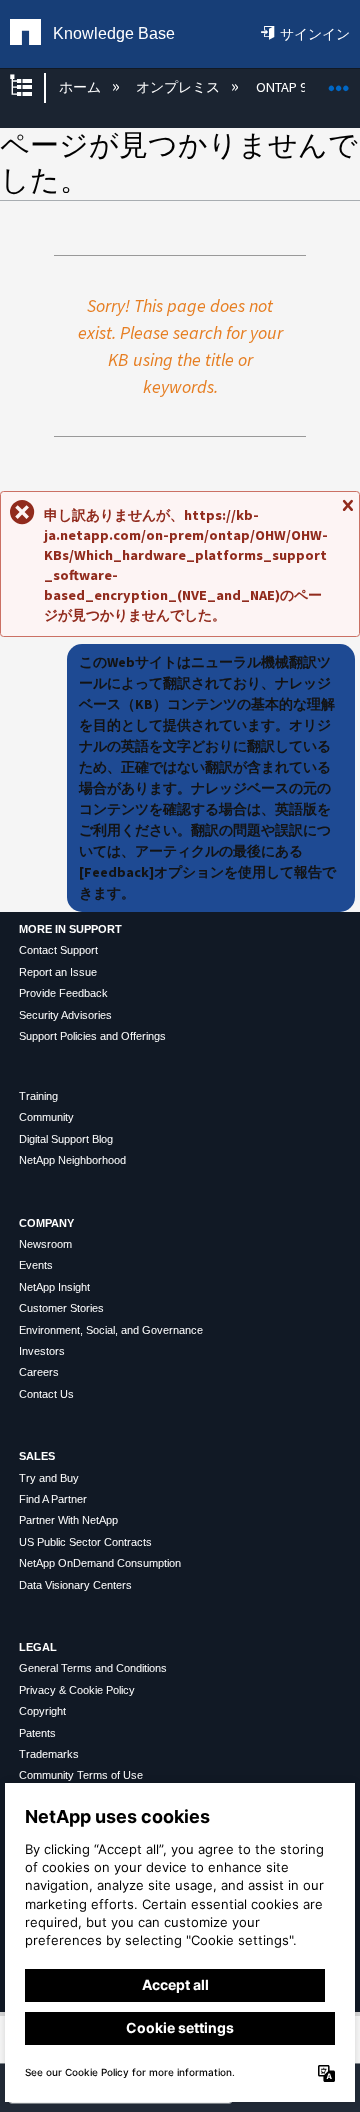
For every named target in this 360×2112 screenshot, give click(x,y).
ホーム (81, 87)
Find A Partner (53, 1499)
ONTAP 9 (282, 87)
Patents (37, 1733)
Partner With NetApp (68, 1520)
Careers (39, 1372)
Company (46, 1223)
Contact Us (46, 1394)
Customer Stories (61, 1308)
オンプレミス (179, 87)
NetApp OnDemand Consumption (100, 1563)
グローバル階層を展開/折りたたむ (34, 87)
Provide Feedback (63, 993)
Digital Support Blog (66, 1139)
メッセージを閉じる (347, 514)
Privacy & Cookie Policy (77, 1690)
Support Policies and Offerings (92, 1036)
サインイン (315, 34)
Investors (42, 1351)
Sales (37, 1456)
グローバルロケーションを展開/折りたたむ (339, 81)
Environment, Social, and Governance (111, 1330)
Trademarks (49, 1754)
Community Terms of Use (81, 1775)
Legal (38, 1647)
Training (38, 1096)
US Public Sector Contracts (85, 1542)
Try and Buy (49, 1478)
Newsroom (45, 1244)
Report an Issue (58, 972)
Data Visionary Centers (75, 1585)
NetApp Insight (54, 1287)
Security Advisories (65, 1015)
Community (46, 1117)
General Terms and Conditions (93, 1668)
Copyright (42, 1711)
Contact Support (58, 950)
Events (36, 1265)
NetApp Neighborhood (72, 1160)
